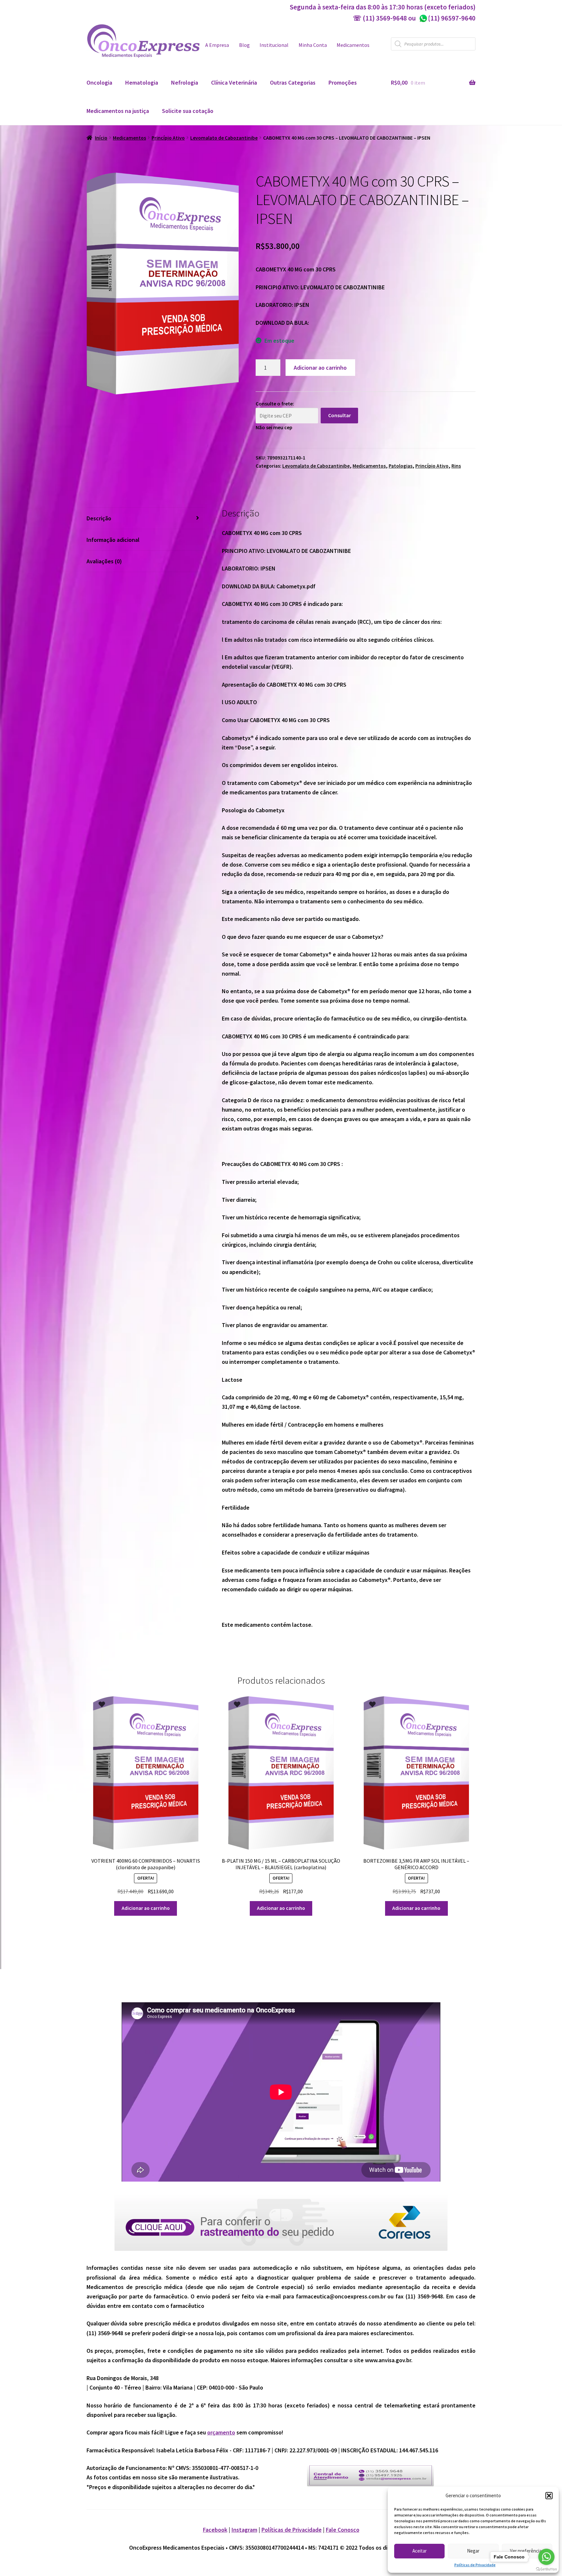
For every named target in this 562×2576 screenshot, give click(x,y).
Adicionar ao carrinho (320, 368)
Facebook (215, 2530)
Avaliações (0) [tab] (104, 561)
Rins (456, 466)
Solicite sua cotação (188, 111)
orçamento (221, 2432)
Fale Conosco (343, 2530)
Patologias (401, 466)
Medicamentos (353, 45)
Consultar (340, 415)
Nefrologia (185, 82)
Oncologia (99, 82)
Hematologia (142, 82)
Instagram (244, 2530)
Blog (244, 45)
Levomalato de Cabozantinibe (224, 138)
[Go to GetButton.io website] (546, 2569)
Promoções (343, 82)
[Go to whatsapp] (546, 2557)
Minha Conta (313, 45)
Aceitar (420, 2551)
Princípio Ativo (168, 138)
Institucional (274, 45)
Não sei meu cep (274, 427)
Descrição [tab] (99, 518)
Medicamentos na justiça (118, 111)
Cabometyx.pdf (296, 586)
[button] (549, 2496)
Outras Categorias (293, 82)
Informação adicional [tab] (113, 540)
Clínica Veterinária (234, 82)
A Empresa (217, 45)
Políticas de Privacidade (475, 2565)
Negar (473, 2551)
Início (101, 138)
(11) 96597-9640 (447, 18)
